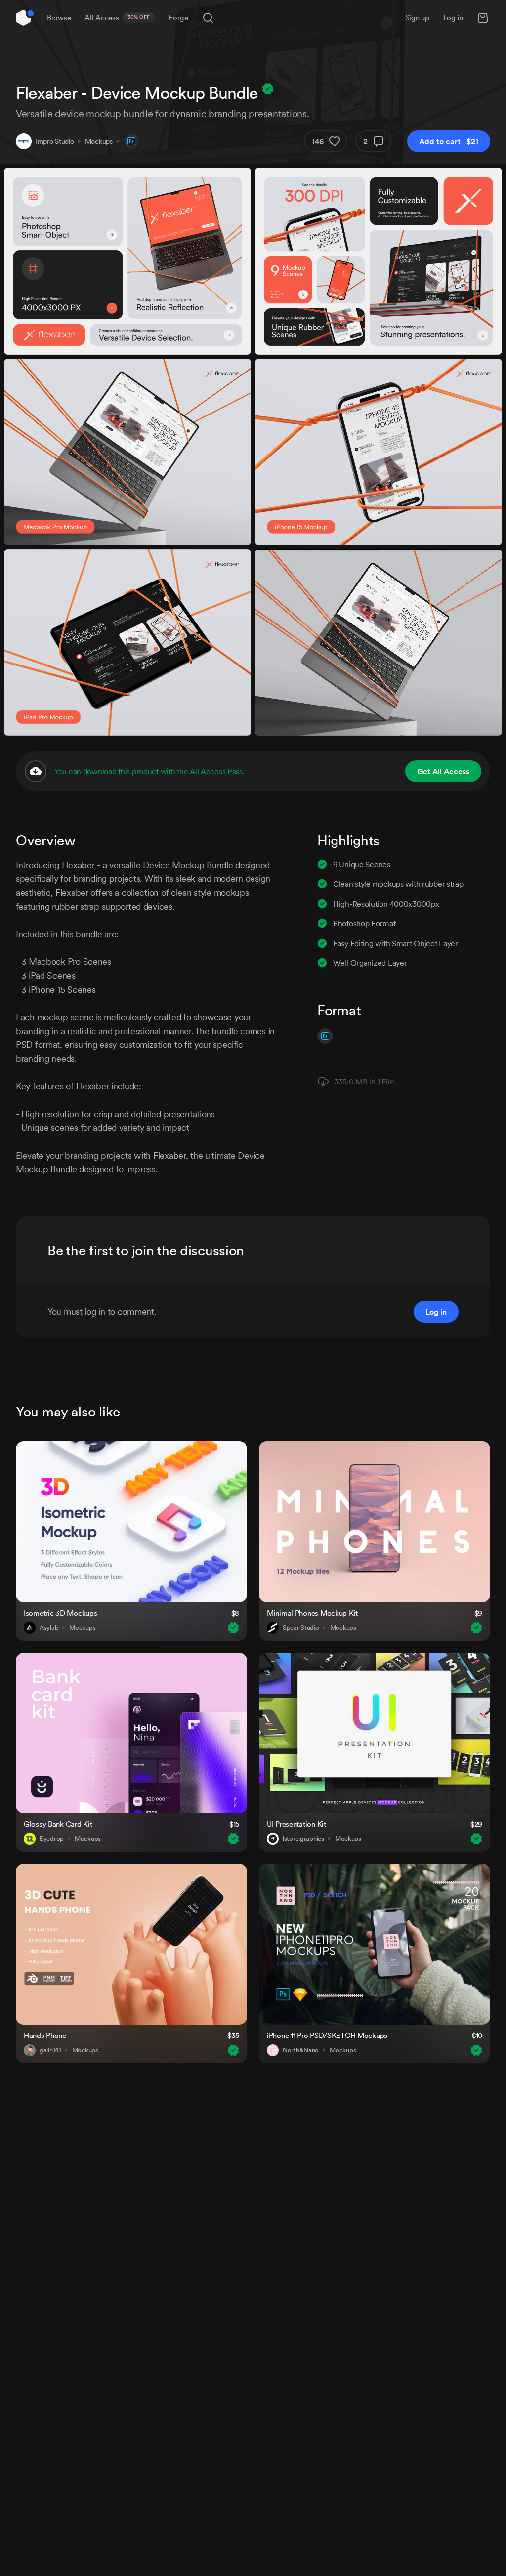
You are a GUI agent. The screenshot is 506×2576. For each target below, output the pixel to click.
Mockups (99, 141)
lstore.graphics (303, 1839)
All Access (117, 18)
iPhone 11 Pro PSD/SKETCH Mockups (327, 2035)
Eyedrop (52, 1839)
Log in (453, 18)
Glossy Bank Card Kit (58, 1824)
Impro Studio (55, 141)
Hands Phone (45, 2035)
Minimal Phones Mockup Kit (312, 1613)
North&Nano (301, 2050)
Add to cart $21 (449, 141)
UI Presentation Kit (296, 1824)
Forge (178, 18)
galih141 (50, 2050)
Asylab (49, 1628)
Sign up (417, 18)
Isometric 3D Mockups (60, 1613)
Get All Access (443, 771)
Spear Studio (301, 1628)
